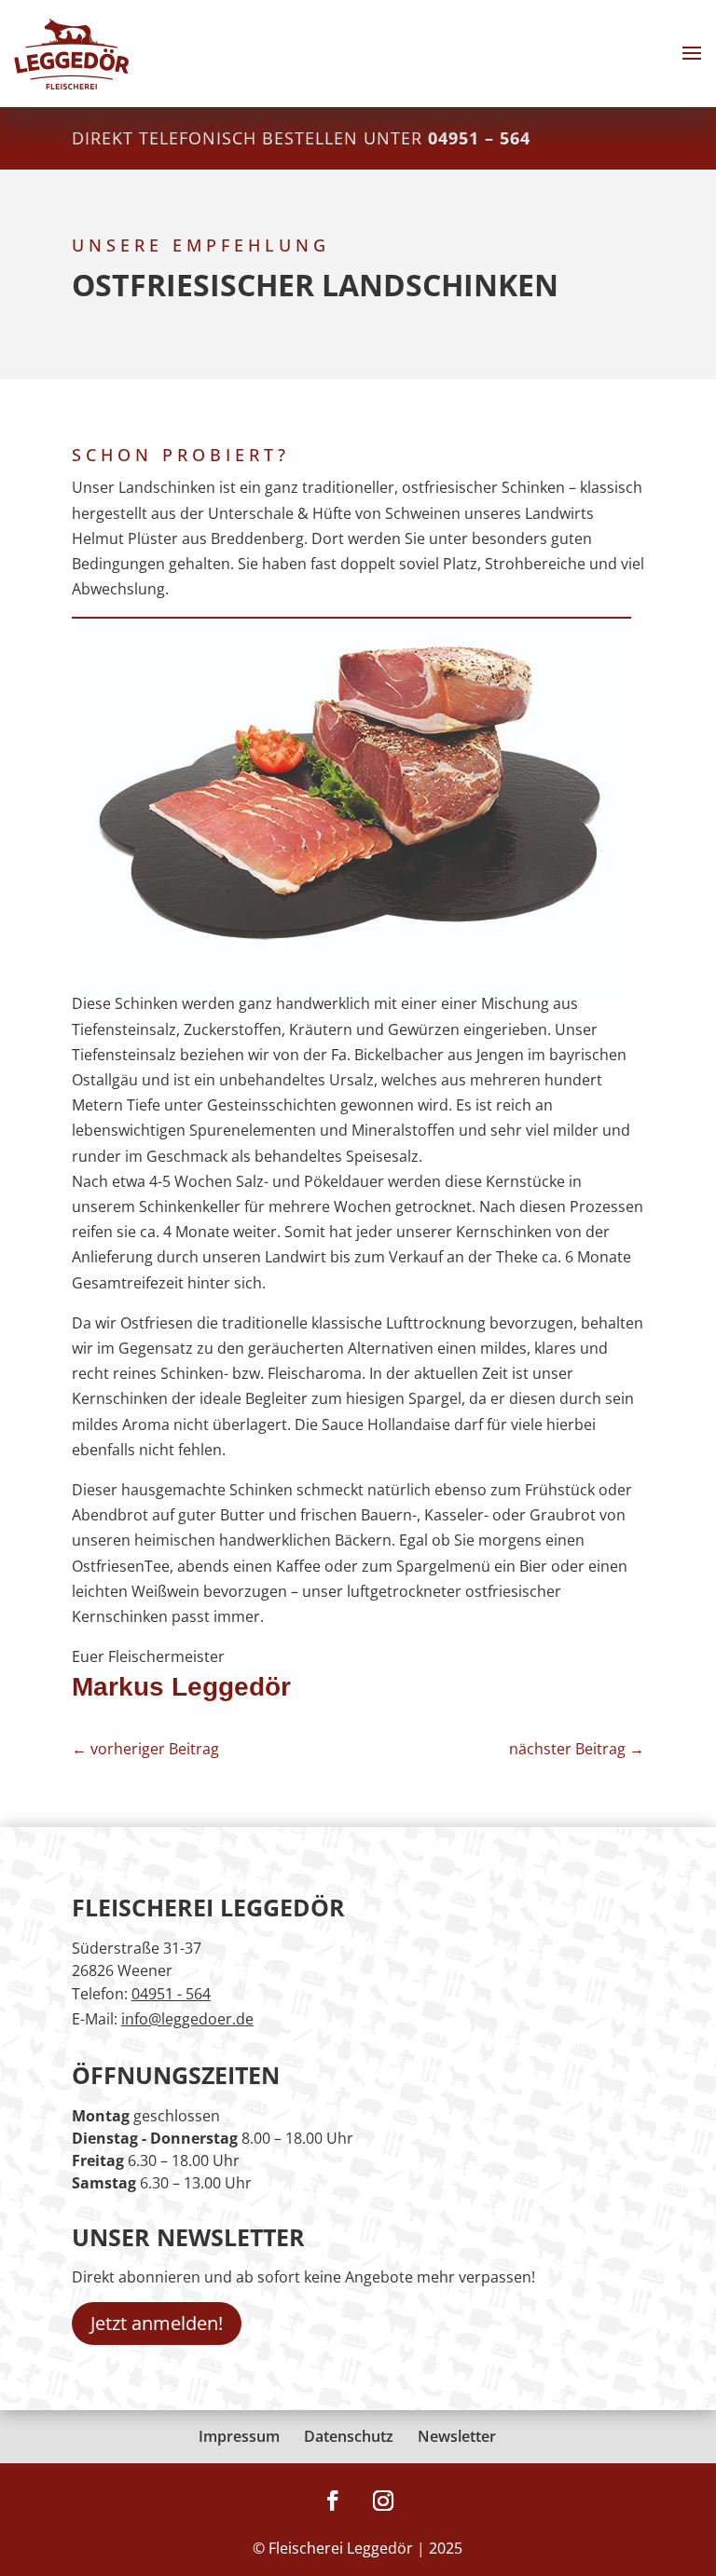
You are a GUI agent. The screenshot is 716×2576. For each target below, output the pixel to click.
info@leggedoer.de (187, 2019)
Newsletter (457, 2436)
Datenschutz (349, 2436)
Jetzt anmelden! (157, 2323)
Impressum (239, 2436)
